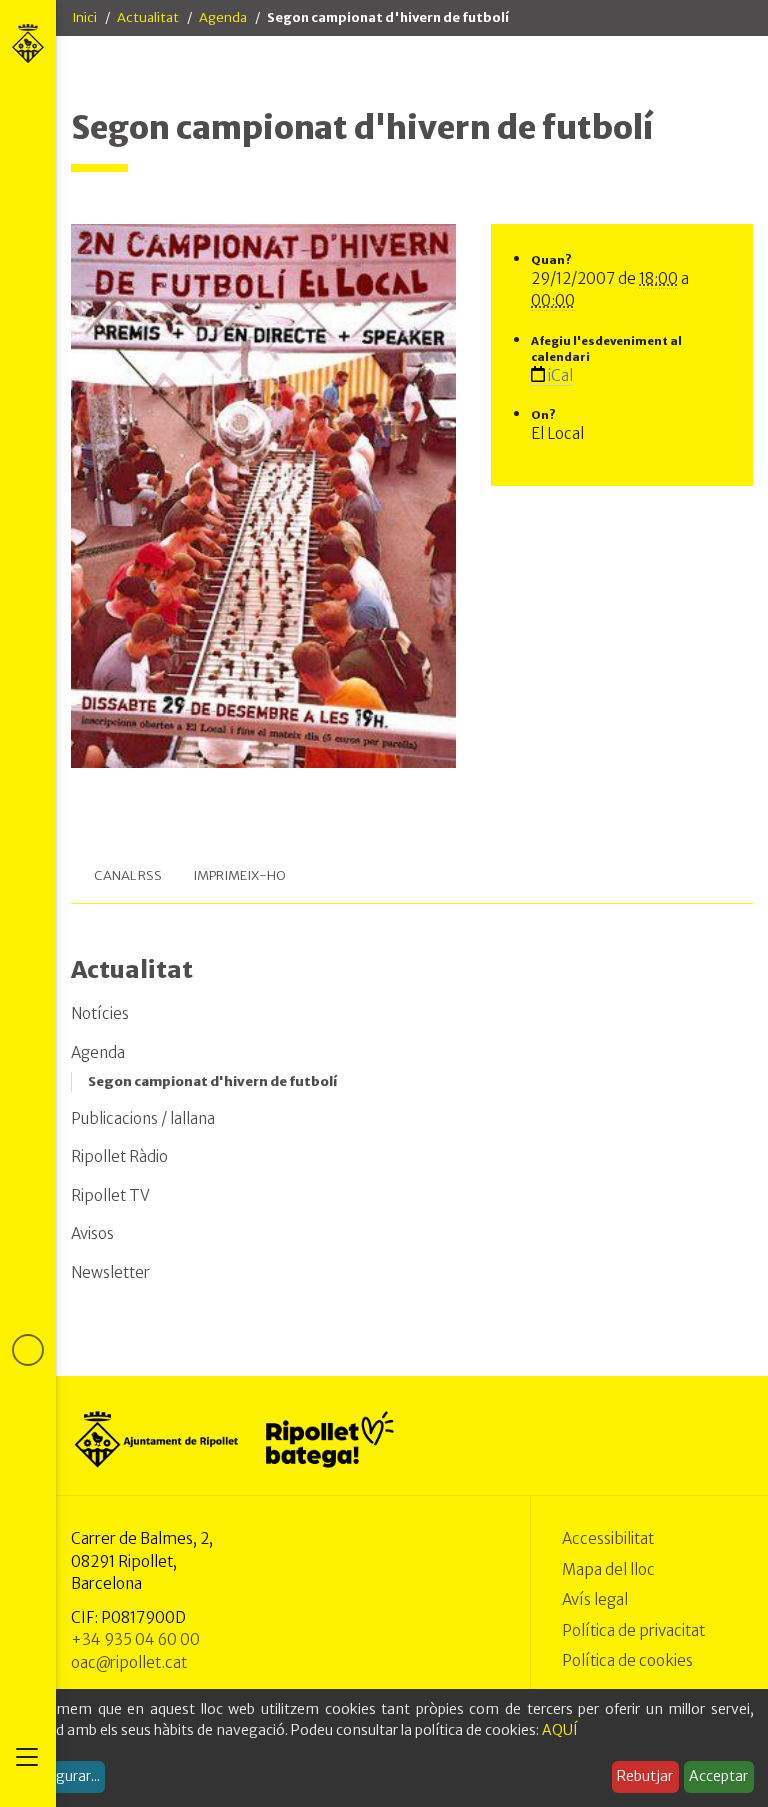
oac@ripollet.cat (129, 1662)
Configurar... (60, 1776)
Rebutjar (645, 1776)
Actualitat (148, 17)
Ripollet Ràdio (119, 1156)
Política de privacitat (633, 1630)
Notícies (100, 1013)
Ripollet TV (110, 1195)
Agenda (223, 17)
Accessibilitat (608, 1538)
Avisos (92, 1233)
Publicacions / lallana (143, 1118)
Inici (84, 17)
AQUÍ (560, 1730)
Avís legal (595, 1599)
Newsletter (110, 1272)
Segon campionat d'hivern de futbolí (212, 1081)
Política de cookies (627, 1660)
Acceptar (718, 1776)
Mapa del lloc (608, 1569)
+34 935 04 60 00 (135, 1639)
